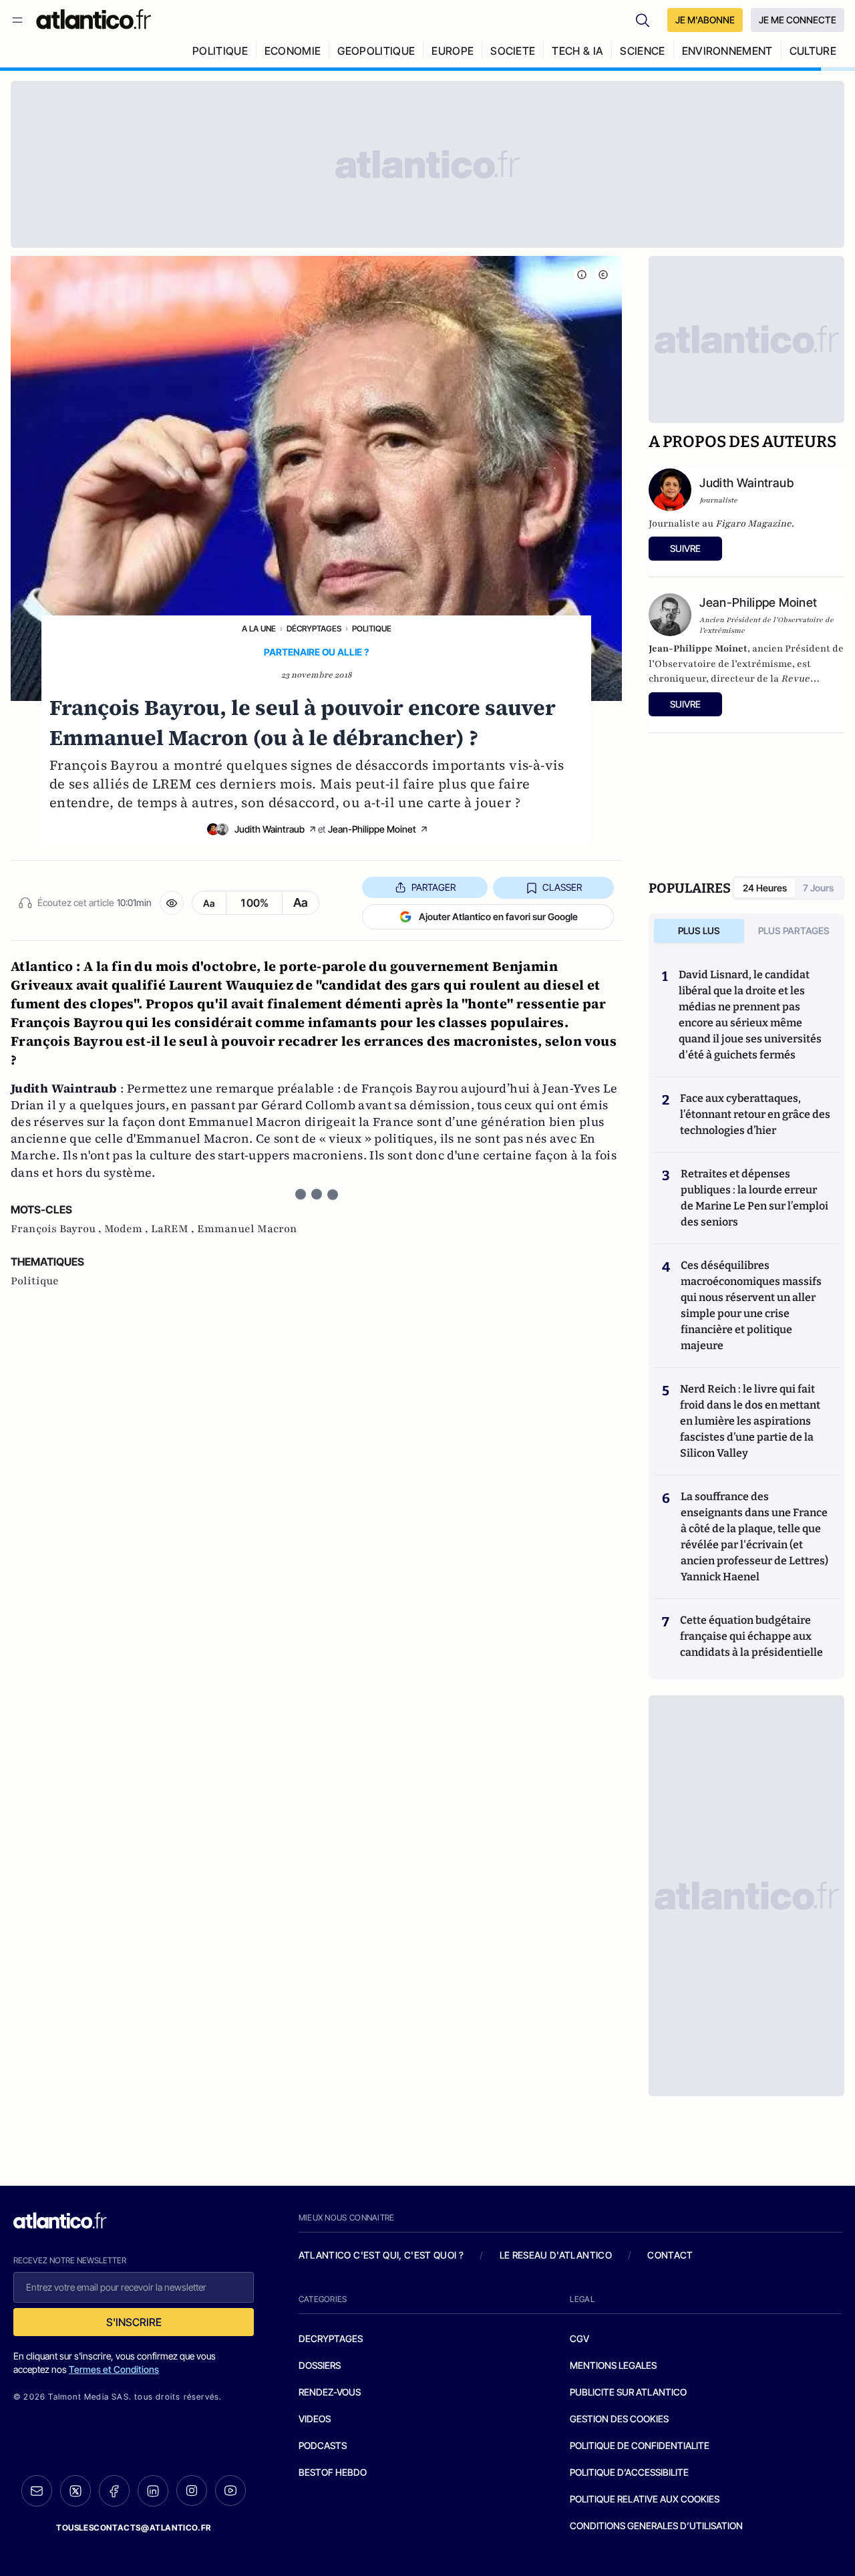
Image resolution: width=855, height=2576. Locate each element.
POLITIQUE (220, 51)
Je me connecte (798, 20)
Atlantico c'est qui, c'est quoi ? (381, 2255)
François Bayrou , (57, 1229)
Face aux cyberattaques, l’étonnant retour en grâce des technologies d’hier (755, 1114)
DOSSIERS (320, 2365)
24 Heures (765, 888)
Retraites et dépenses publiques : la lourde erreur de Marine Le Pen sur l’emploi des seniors (754, 1198)
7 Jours (818, 888)
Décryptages (314, 628)
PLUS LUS (699, 931)
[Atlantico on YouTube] (230, 2490)
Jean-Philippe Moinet (372, 829)
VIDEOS (315, 2419)
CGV (579, 2338)
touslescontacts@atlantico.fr (134, 2528)
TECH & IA (577, 51)
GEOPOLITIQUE (376, 51)
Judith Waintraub (270, 829)
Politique (372, 628)
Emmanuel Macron (247, 1229)
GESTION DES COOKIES (619, 2419)
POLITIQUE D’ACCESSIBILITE (629, 2472)
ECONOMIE (293, 51)
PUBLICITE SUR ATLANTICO (628, 2392)
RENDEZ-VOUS (330, 2392)
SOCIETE (513, 51)
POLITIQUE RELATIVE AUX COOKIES (645, 2499)
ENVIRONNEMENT (727, 51)
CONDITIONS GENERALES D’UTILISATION (656, 2526)
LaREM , (174, 1229)
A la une (259, 628)
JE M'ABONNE (705, 20)
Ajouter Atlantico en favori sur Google (498, 916)
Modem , (128, 1229)
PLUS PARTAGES (794, 931)
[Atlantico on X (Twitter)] (75, 2491)
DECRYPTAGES (331, 2338)
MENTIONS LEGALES (613, 2365)
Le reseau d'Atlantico (556, 2255)
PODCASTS (323, 2445)
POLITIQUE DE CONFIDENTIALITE (640, 2445)
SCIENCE (642, 51)
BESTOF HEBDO (333, 2472)
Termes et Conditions (114, 2369)
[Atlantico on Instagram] (192, 2490)
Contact (670, 2255)
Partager (434, 887)
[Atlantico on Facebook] (114, 2491)
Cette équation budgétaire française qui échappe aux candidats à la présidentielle (751, 1636)
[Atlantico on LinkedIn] (153, 2491)
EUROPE (453, 51)
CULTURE (813, 51)
